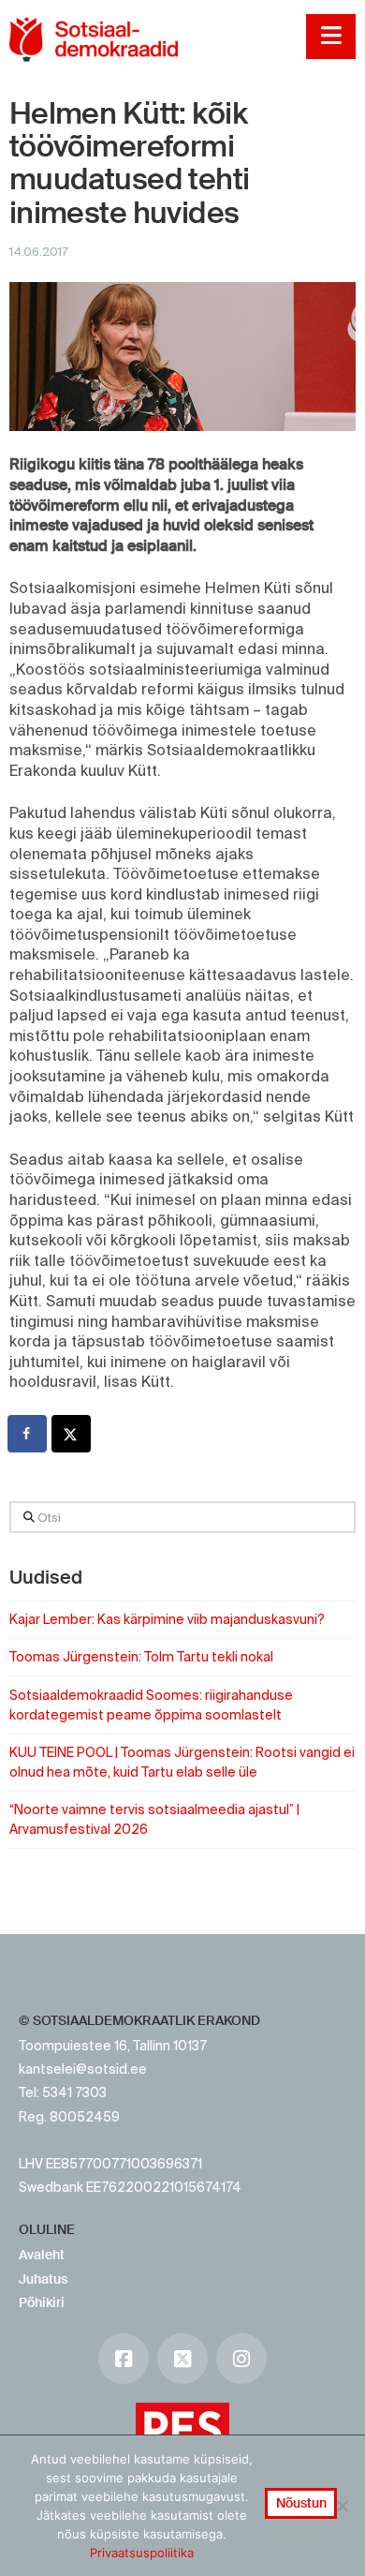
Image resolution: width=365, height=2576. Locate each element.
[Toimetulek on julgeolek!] (94, 39)
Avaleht (42, 2255)
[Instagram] (241, 2359)
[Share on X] (72, 1434)
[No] (342, 2506)
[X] (182, 2359)
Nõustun (301, 2503)
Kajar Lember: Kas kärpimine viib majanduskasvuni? (167, 1619)
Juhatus (43, 2279)
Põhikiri (42, 2302)
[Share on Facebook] (28, 1434)
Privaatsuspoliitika (142, 2553)
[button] (331, 37)
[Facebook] (124, 2359)
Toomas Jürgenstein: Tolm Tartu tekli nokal (141, 1657)
